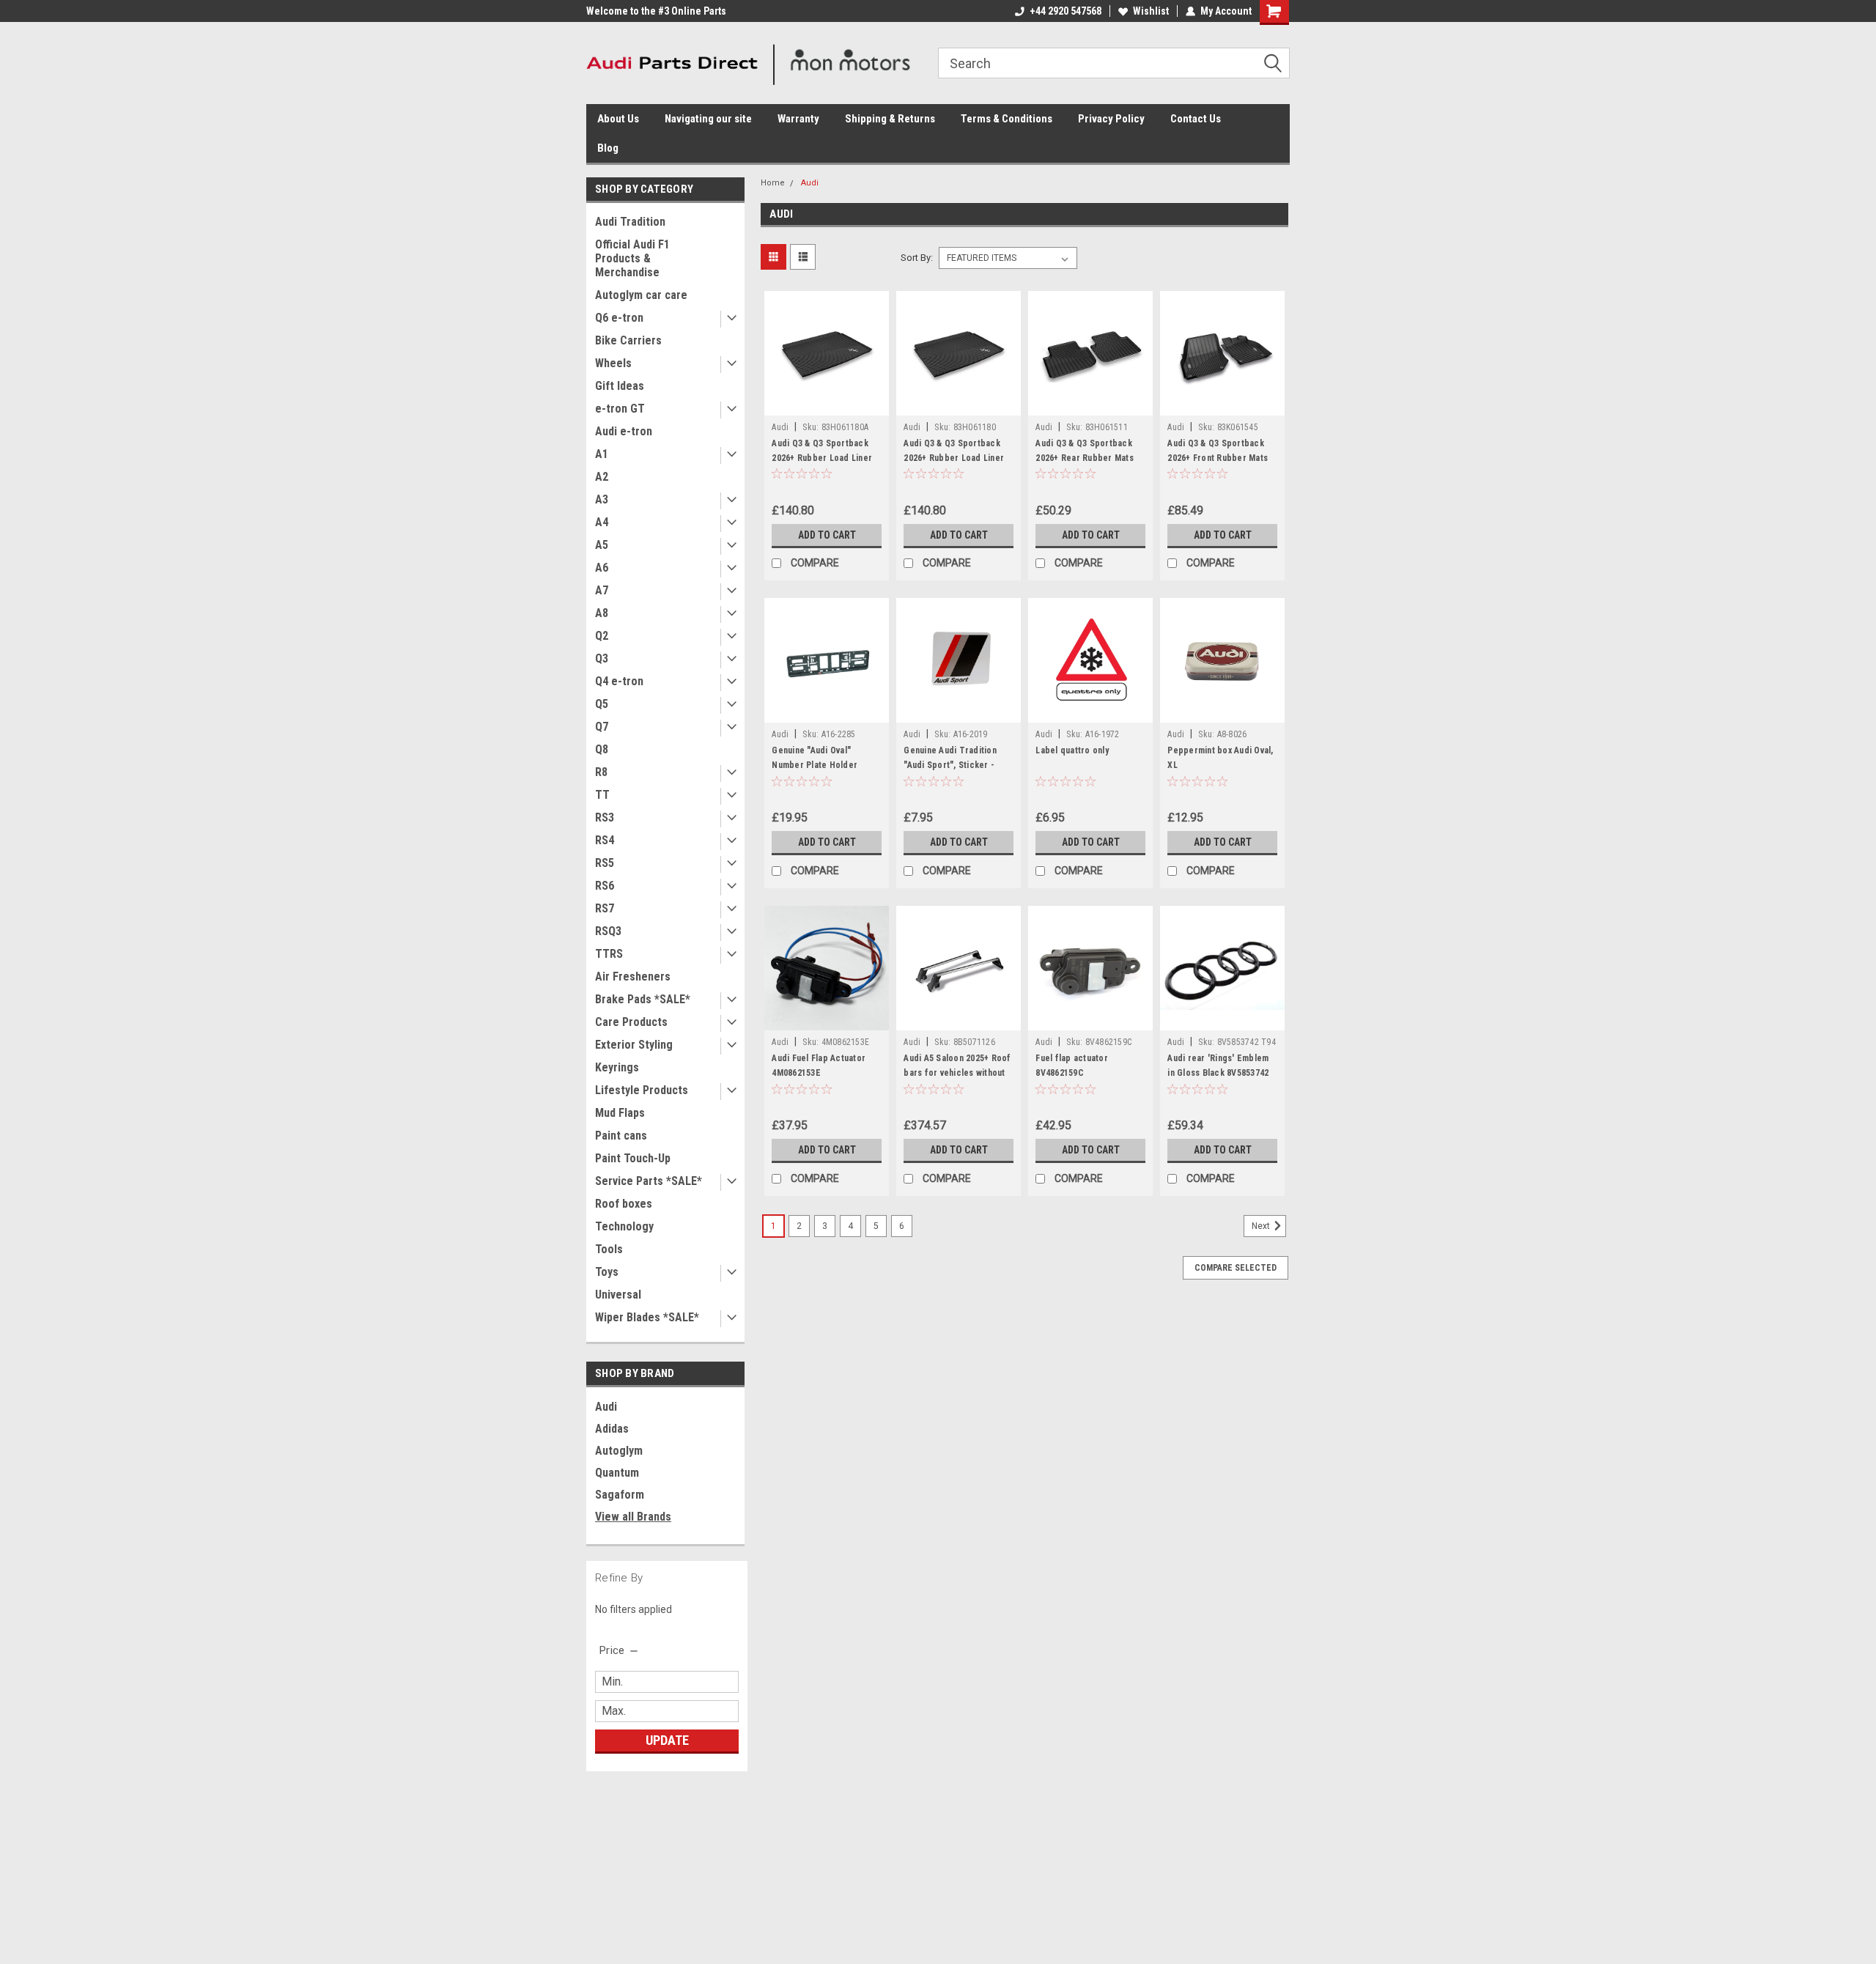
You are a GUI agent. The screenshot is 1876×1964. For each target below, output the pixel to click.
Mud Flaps (620, 1113)
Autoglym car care (641, 295)
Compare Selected (1236, 1268)
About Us (618, 119)
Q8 (602, 749)
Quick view (827, 405)
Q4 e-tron (619, 681)
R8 (601, 772)
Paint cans (621, 1136)
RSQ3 (608, 931)
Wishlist (1151, 11)
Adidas (612, 1429)
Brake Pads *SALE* (643, 999)
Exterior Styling (634, 1045)
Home (773, 183)
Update (667, 1740)
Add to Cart (827, 535)
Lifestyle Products (642, 1090)
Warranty (798, 119)
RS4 (605, 840)
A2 (602, 477)
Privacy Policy (1111, 119)
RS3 (605, 817)
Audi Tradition (630, 222)
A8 (602, 613)
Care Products (631, 1022)
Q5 (602, 704)
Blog (608, 148)
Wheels (613, 363)
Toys (607, 1272)
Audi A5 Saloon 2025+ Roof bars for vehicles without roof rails (957, 1073)
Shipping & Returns (890, 119)
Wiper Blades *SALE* (647, 1317)
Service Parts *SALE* (649, 1181)
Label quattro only (1072, 750)
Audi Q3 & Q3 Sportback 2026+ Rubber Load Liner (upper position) (822, 458)
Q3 (602, 658)
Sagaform (620, 1495)
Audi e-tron (624, 431)
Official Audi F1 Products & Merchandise (632, 258)
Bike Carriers (628, 340)
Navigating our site (708, 119)
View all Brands (633, 1517)
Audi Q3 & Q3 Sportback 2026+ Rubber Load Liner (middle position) (954, 458)
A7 (602, 590)
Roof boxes (624, 1204)
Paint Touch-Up (633, 1158)
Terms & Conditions (1007, 119)
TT (602, 795)
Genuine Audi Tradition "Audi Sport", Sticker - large (950, 765)
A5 (602, 545)
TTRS (609, 954)
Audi (606, 1407)
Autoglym (619, 1451)
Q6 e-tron (619, 318)
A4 (602, 522)
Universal (618, 1295)
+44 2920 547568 (1066, 11)
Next (1262, 1227)
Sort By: (917, 258)
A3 (602, 499)
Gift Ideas (620, 386)
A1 (602, 454)
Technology (624, 1226)
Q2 (602, 636)
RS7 (605, 908)
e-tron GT (620, 409)
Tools (609, 1249)
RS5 (605, 863)
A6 (602, 568)
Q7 (602, 727)
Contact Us (1196, 119)
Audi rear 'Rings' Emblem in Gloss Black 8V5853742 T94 (1218, 1073)
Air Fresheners (633, 977)
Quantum (617, 1473)
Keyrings (617, 1067)
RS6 (605, 886)
